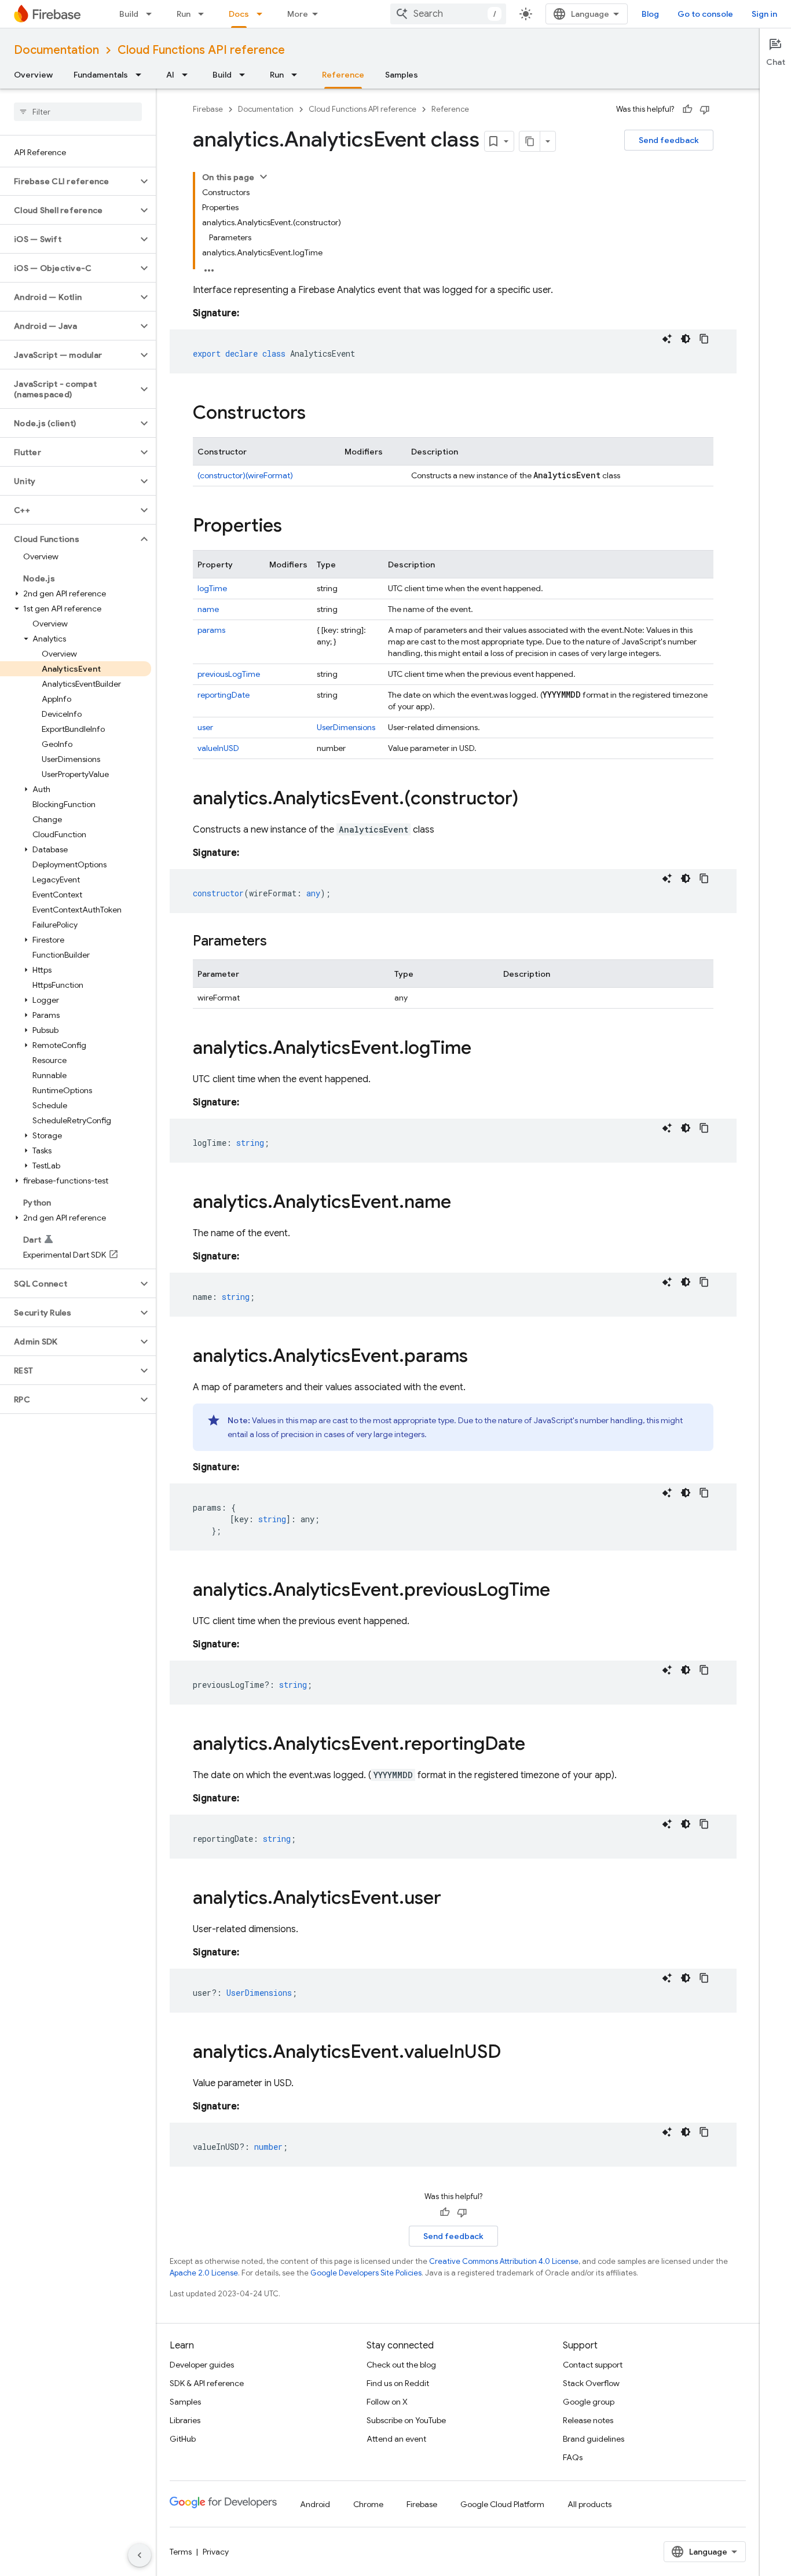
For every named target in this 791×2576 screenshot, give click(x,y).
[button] (69, 181)
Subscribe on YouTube (406, 2420)
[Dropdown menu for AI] (188, 75)
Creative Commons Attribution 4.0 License (504, 2261)
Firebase (208, 109)
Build (129, 14)
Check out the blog (401, 2365)
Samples (402, 75)
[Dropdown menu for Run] (204, 14)
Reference (343, 75)
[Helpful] (687, 109)
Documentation (56, 50)
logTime (212, 588)
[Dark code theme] (686, 339)
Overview (33, 75)
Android (315, 2504)
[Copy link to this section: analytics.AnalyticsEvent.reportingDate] (537, 1745)
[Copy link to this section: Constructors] (317, 414)
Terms (181, 2552)
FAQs (573, 2457)
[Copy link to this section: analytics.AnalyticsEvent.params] (479, 1357)
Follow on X (387, 2402)
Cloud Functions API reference (201, 50)
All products (589, 2504)
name (208, 609)
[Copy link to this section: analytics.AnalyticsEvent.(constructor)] (530, 800)
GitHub (183, 2439)
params (211, 630)
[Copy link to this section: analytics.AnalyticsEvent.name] (463, 1203)
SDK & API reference (207, 2383)
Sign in (764, 14)
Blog (650, 14)
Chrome (368, 2504)
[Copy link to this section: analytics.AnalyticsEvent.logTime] (483, 1049)
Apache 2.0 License (204, 2273)
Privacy (216, 2552)
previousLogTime (229, 674)
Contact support (593, 2365)
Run (184, 14)
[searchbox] (78, 112)
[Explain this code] (667, 339)
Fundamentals (101, 75)
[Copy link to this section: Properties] (294, 527)
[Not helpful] (705, 109)
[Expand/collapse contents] (263, 177)
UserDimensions (346, 727)
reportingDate (224, 695)
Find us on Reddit (398, 2383)
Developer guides (202, 2365)
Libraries (185, 2420)
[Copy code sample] (704, 339)
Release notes (588, 2420)
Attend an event (396, 2439)
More (298, 14)
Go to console (705, 14)
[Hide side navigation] (140, 2555)
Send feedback (669, 140)
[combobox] (448, 14)
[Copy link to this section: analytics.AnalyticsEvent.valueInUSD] (512, 2053)
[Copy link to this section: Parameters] (279, 942)
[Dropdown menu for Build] (152, 14)
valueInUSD (218, 748)
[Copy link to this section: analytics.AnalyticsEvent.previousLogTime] (562, 1591)
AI (170, 75)
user (205, 727)
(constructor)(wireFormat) (245, 475)
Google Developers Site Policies (366, 2273)
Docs (239, 14)
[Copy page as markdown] (530, 141)
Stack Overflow (591, 2383)
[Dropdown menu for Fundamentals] (142, 75)
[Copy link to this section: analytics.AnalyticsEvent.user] (453, 1899)
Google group (589, 2402)
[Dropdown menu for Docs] (263, 14)
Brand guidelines (594, 2439)
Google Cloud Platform (502, 2504)
